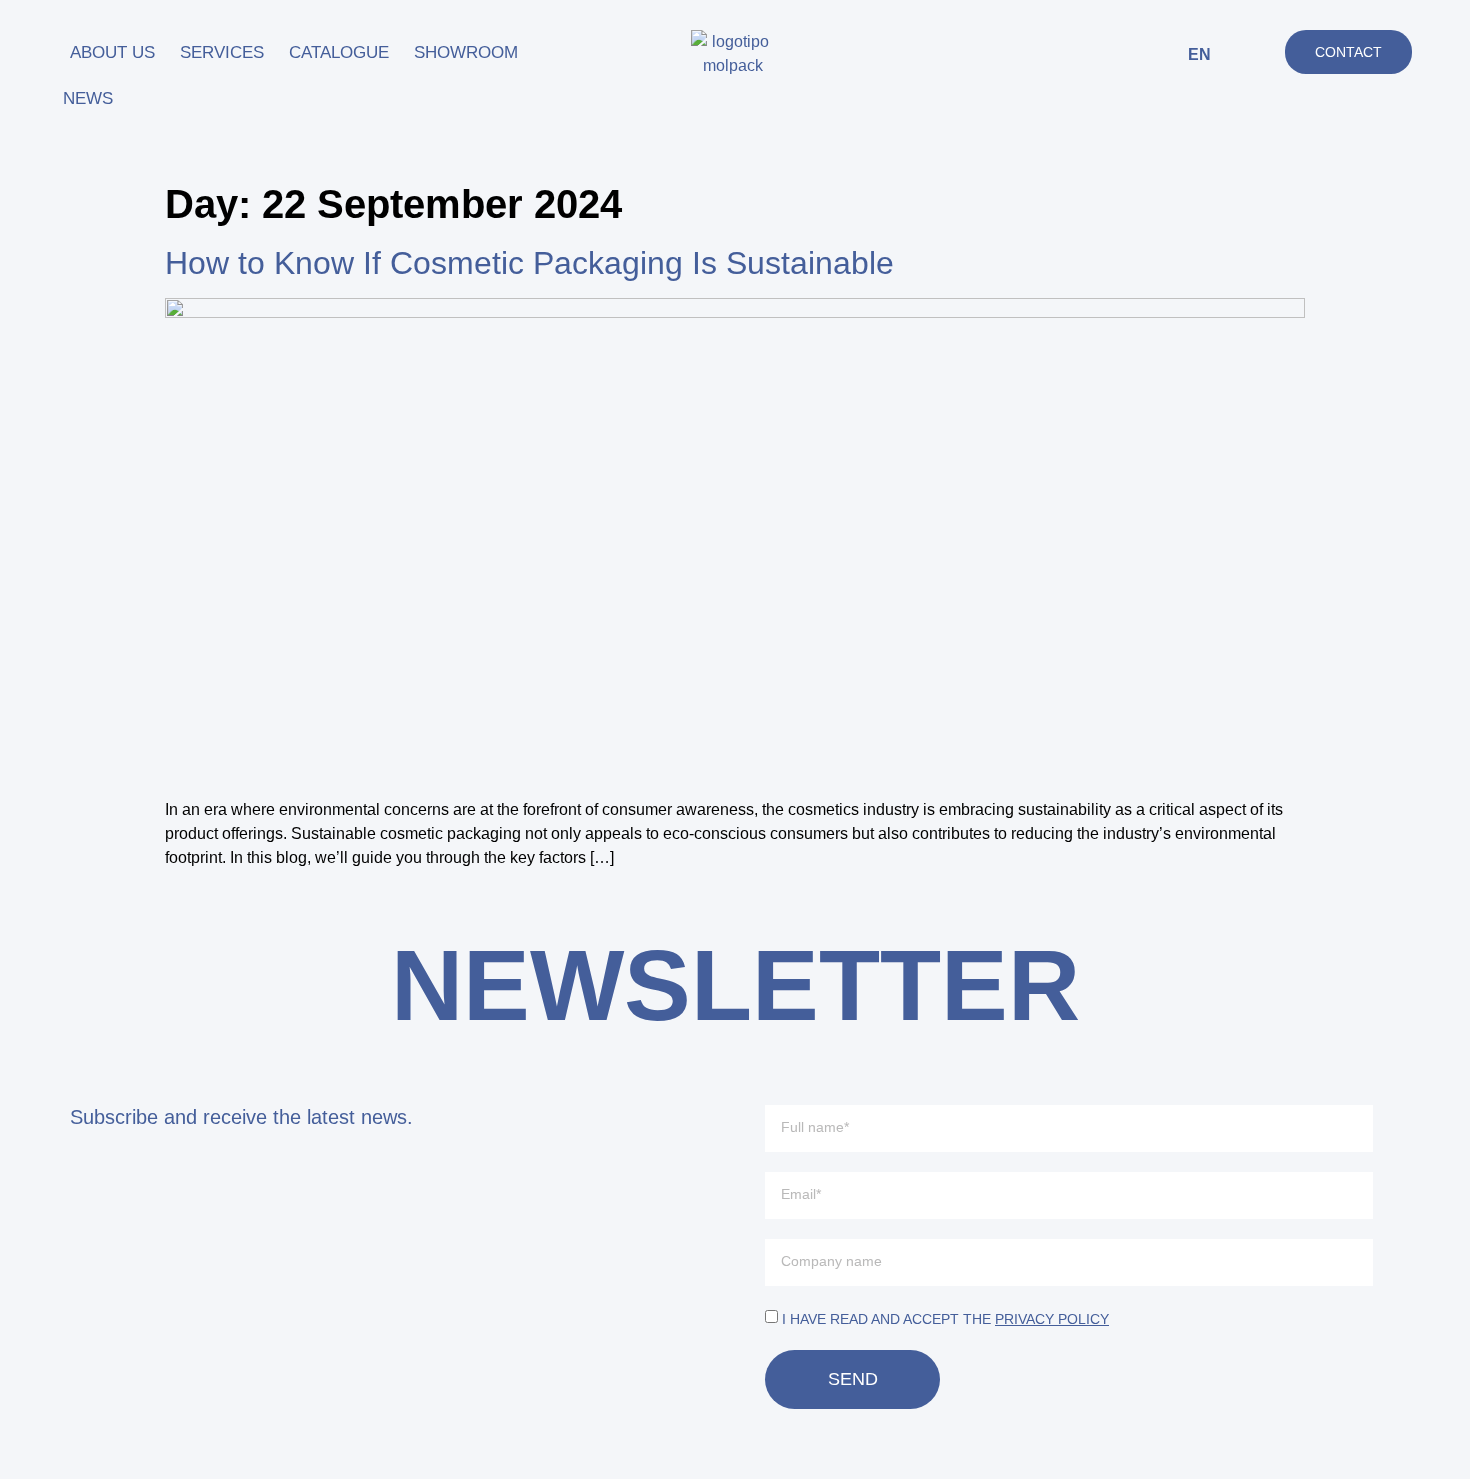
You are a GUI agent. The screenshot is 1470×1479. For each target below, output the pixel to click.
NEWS (88, 98)
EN (1199, 54)
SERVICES (222, 52)
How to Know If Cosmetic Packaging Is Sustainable (529, 263)
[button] (1256, 55)
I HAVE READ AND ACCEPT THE (945, 1319)
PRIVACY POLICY (1052, 1319)
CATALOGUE (339, 52)
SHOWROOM (466, 52)
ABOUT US (112, 52)
